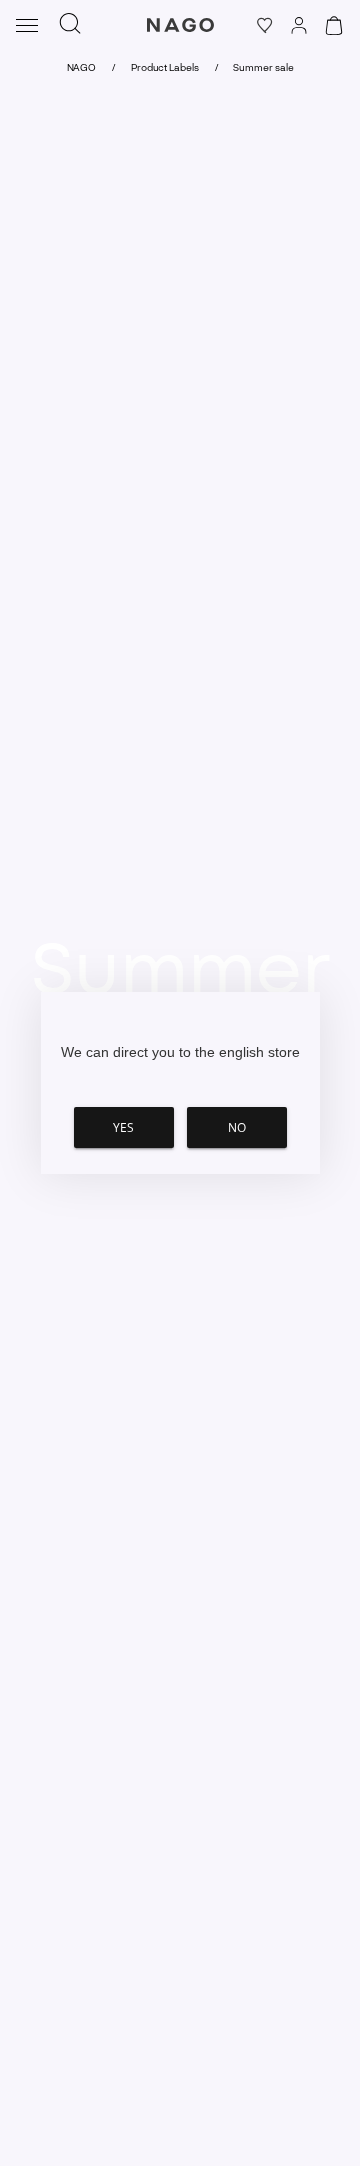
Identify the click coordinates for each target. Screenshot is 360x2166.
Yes (123, 1127)
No (237, 1127)
